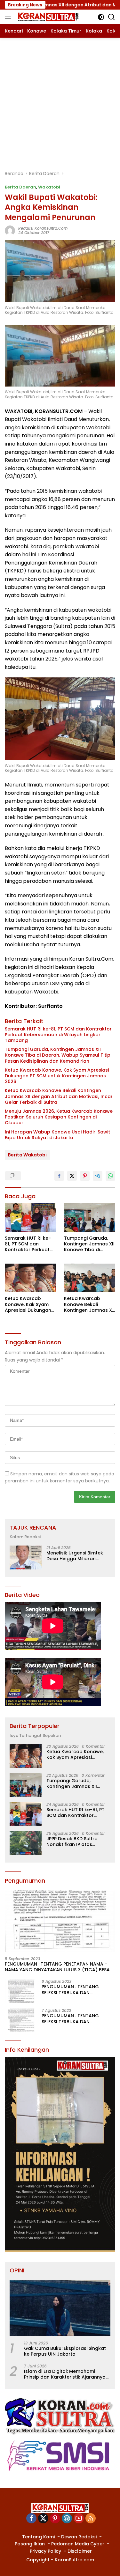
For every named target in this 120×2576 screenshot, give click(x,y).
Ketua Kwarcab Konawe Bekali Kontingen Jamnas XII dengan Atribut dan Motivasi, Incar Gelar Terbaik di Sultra (59, 1096)
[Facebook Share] (59, 1176)
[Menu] (9, 17)
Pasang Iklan (30, 2544)
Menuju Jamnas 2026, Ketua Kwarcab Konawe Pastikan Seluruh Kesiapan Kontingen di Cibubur (59, 1117)
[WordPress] (67, 2519)
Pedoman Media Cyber (78, 2544)
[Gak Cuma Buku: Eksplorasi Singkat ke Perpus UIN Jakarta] (60, 2308)
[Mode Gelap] (101, 17)
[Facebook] (31, 2519)
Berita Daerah (20, 187)
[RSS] (91, 2519)
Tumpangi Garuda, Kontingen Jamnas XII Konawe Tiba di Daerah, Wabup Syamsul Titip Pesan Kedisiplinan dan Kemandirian (58, 1055)
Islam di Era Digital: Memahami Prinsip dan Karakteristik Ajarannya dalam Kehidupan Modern (65, 2374)
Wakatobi (49, 187)
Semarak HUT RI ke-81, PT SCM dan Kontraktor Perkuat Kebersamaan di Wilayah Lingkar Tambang (58, 1035)
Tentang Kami (38, 2537)
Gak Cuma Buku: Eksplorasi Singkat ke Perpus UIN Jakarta (65, 2351)
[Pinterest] (55, 2519)
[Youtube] (79, 2519)
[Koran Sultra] (47, 17)
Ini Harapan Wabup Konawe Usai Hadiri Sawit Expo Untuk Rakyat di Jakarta (57, 1135)
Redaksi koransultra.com (43, 228)
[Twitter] (43, 2519)
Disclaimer (80, 2551)
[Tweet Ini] (72, 1176)
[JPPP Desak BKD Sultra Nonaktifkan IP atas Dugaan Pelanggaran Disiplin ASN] (26, 1843)
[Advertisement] (60, 101)
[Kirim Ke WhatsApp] (110, 1176)
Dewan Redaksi (79, 2537)
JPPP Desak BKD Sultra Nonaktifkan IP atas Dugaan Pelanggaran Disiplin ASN (72, 1842)
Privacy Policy (45, 2551)
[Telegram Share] (98, 1176)
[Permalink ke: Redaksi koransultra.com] (10, 230)
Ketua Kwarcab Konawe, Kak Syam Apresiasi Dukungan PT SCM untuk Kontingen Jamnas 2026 (57, 1076)
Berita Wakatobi (27, 1155)
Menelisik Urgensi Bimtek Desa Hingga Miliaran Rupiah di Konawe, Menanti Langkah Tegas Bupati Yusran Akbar (78, 1556)
